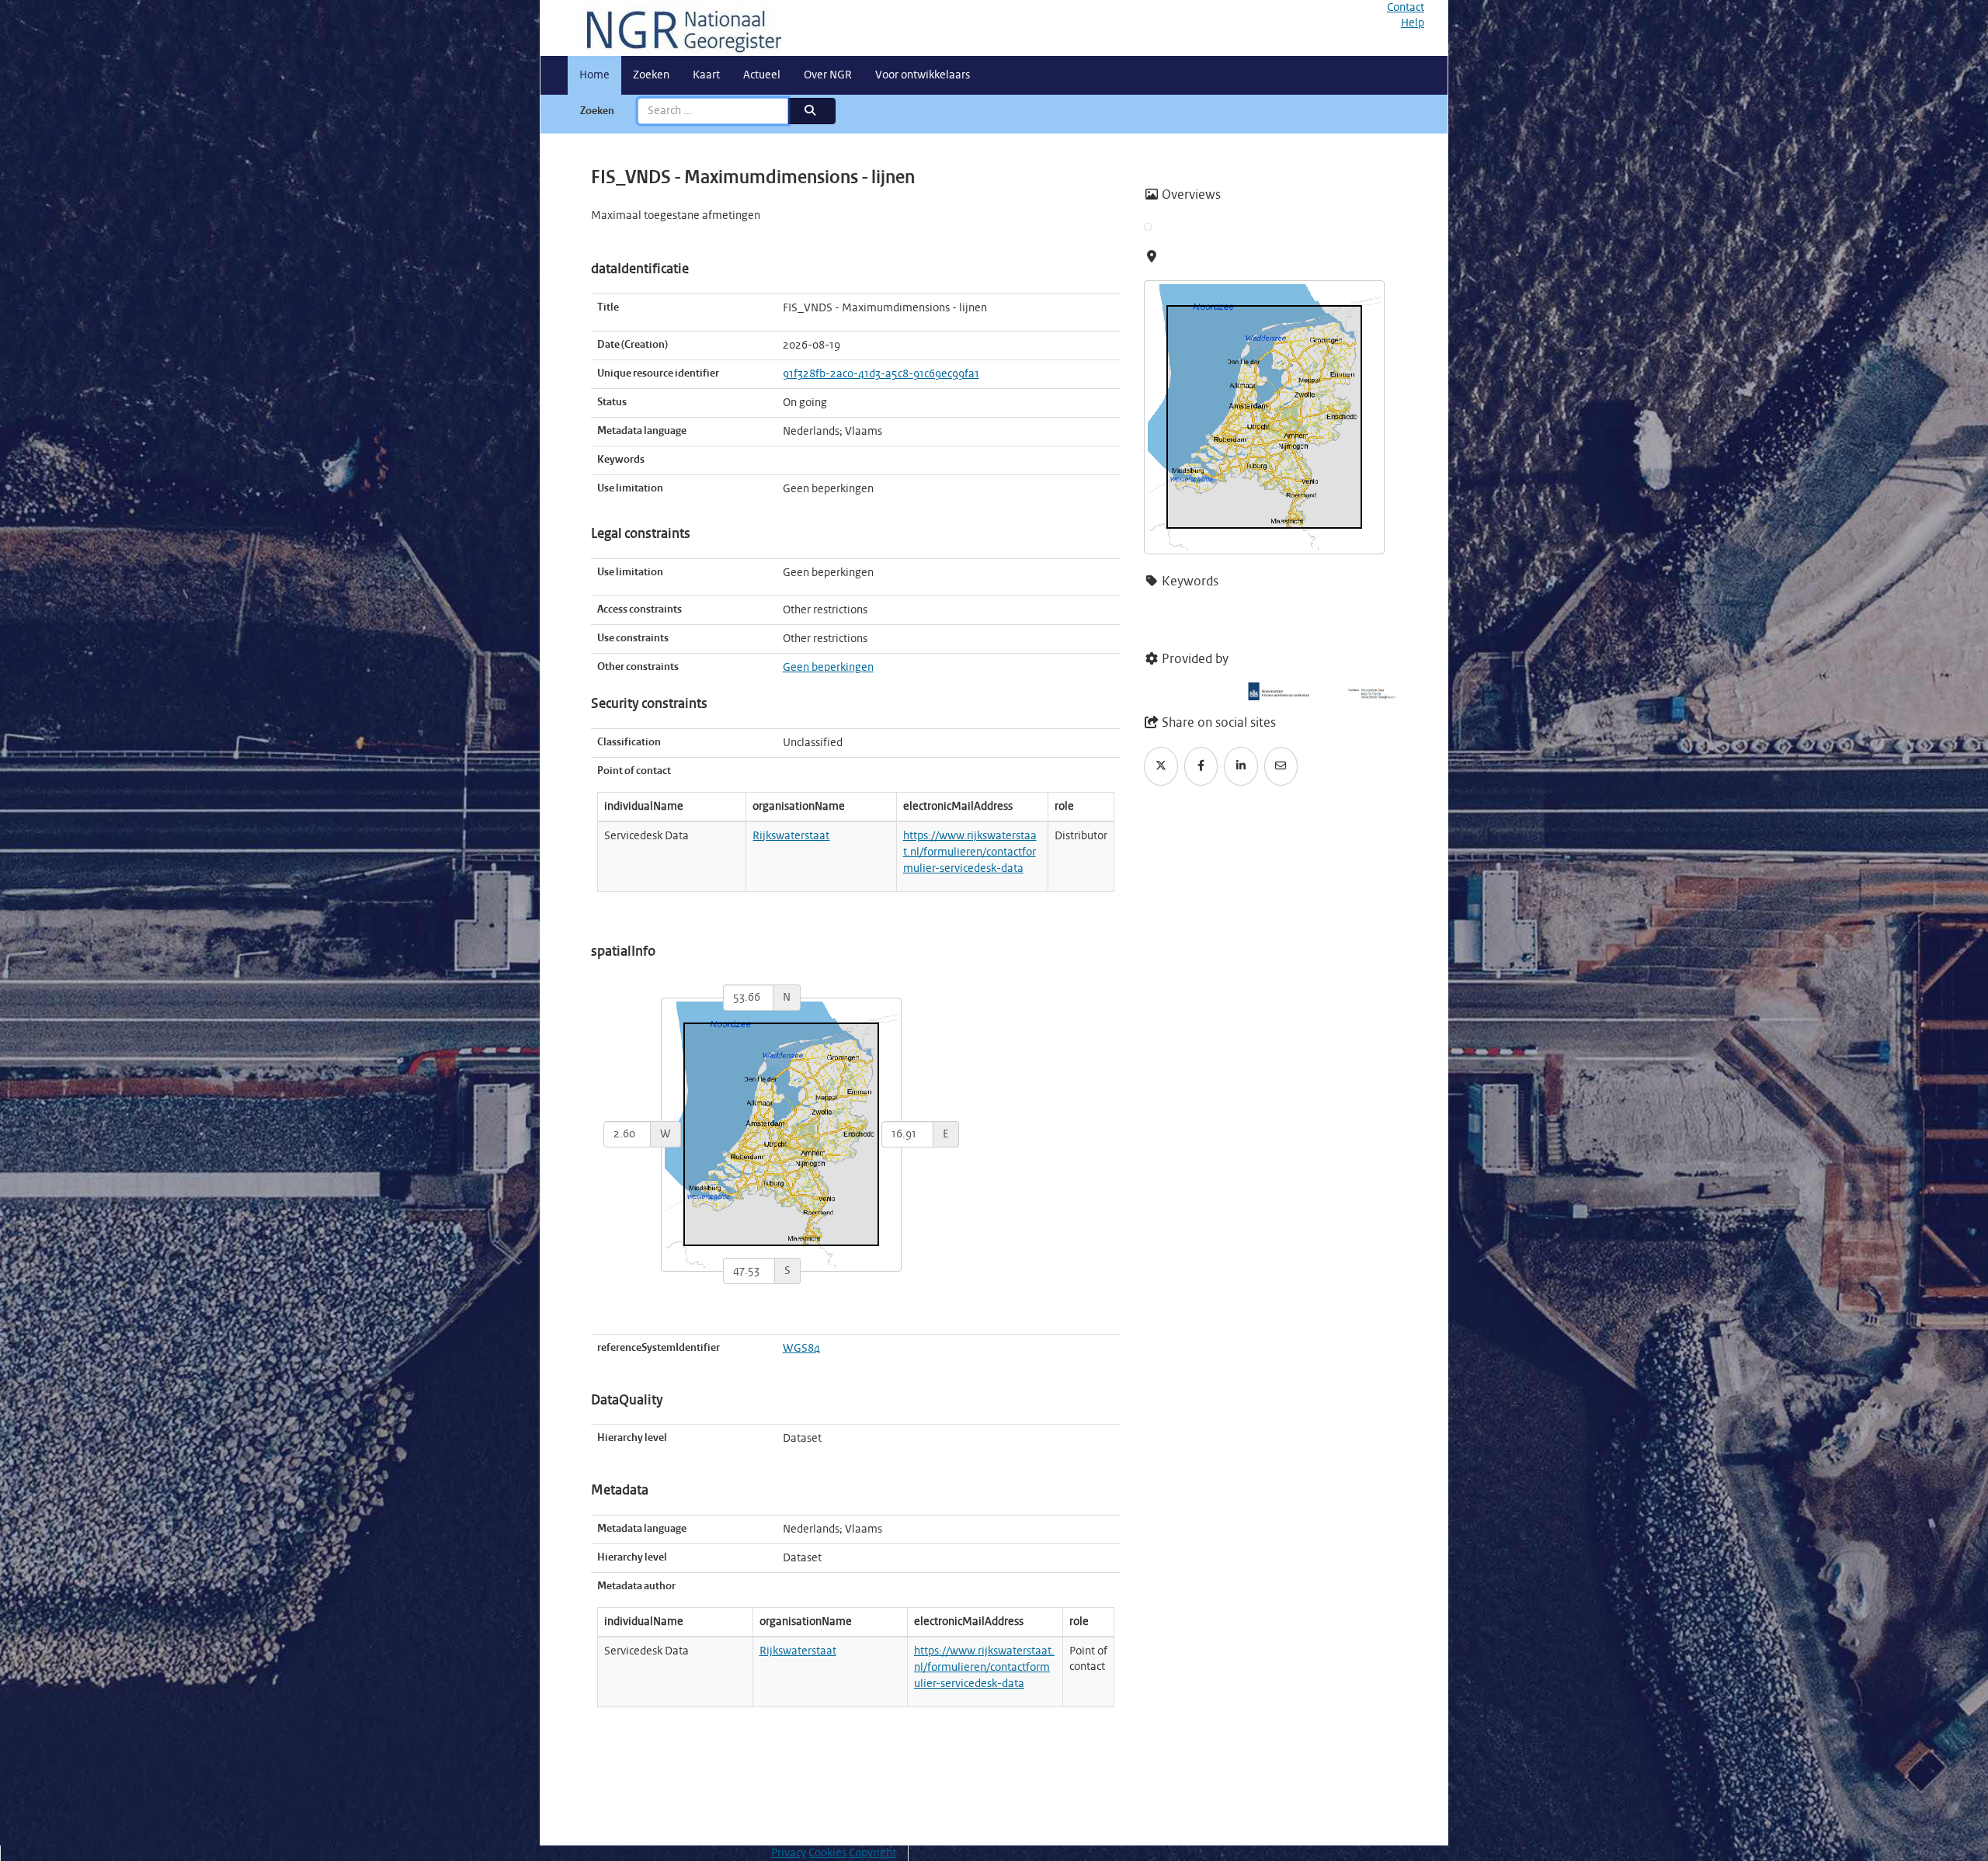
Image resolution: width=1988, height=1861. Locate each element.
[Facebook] (1201, 766)
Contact (1406, 8)
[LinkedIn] (1241, 766)
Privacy (789, 1853)
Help (1413, 23)
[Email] (1281, 766)
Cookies (827, 1853)
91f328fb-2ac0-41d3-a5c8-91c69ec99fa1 (881, 374)
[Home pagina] (678, 28)
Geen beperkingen (828, 668)
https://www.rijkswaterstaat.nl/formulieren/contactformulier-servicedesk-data (970, 852)
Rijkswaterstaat (791, 836)
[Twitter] (1161, 766)
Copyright (872, 1853)
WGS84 (801, 1349)
